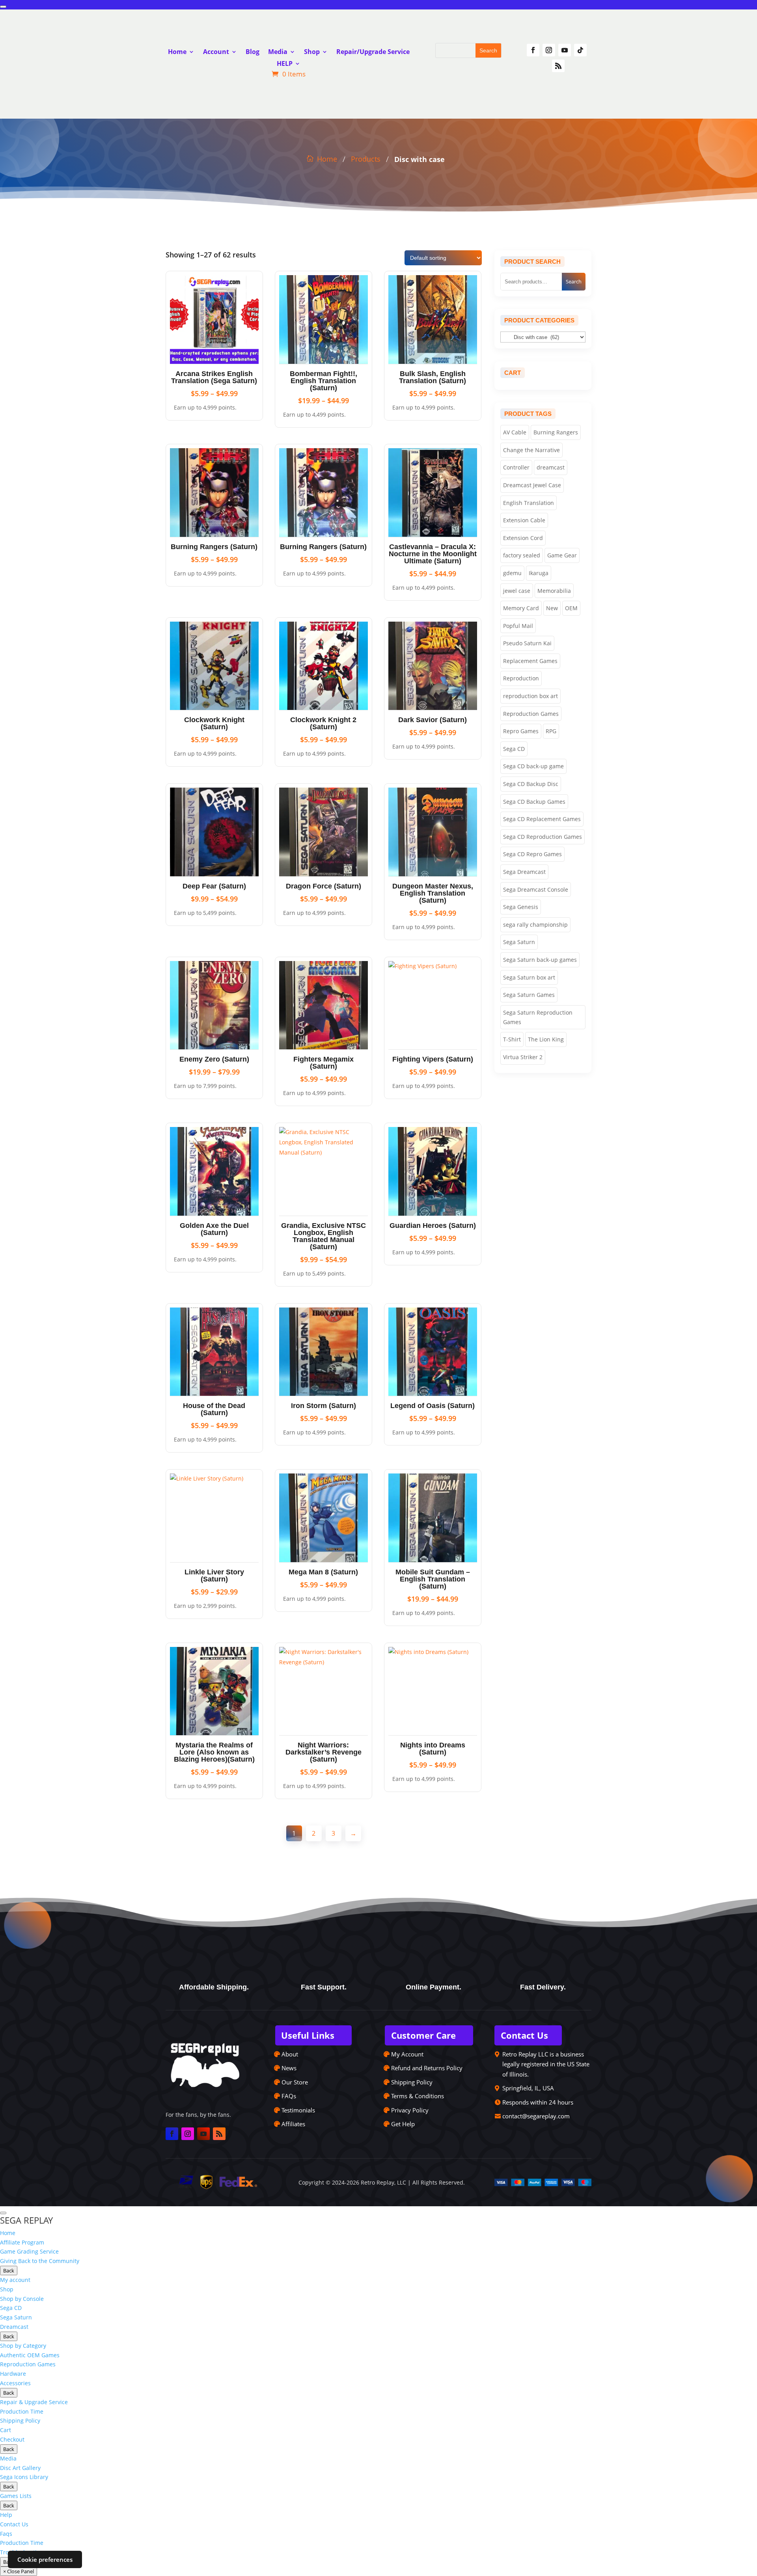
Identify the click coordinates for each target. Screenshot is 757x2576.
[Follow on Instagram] (549, 50)
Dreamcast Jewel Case (532, 485)
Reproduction (521, 678)
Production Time (22, 2411)
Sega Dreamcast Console (536, 889)
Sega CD (514, 749)
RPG (551, 731)
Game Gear (562, 555)
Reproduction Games (531, 714)
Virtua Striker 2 (523, 1057)
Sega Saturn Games (529, 995)
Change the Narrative (531, 450)
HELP (285, 64)
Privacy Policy (410, 2110)
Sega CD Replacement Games (542, 819)
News (289, 2068)
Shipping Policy (412, 2082)
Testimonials (298, 2110)
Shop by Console (22, 2299)
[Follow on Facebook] (533, 50)
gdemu (512, 573)
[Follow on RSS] (558, 66)
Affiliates (293, 2124)
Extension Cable (524, 520)
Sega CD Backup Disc (531, 784)
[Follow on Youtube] (565, 50)
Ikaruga (539, 573)
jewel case (517, 591)
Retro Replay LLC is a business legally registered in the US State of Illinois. (546, 2064)
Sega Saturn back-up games (540, 960)
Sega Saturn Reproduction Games (538, 1017)
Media (278, 52)
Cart (6, 2430)
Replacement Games (530, 661)
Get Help (403, 2124)
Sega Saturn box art (529, 977)
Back (9, 2271)
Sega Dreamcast (524, 872)
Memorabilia (554, 591)
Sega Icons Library (24, 2477)
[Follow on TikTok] (580, 50)
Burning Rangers (556, 432)
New (552, 608)
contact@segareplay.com (536, 2116)
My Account (407, 2054)
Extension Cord (523, 538)
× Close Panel (19, 2571)
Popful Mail (518, 626)
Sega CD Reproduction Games (543, 837)
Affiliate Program (22, 2242)
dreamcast (551, 467)
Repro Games (521, 731)
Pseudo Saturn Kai (527, 643)
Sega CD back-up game (533, 766)
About (290, 2054)
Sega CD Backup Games (534, 802)
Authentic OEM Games (30, 2355)
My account (15, 2280)
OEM (571, 608)
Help (6, 2515)
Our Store (295, 2082)
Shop (312, 52)
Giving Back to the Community (40, 2261)
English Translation (529, 503)
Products (366, 159)
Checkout (12, 2439)
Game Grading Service (29, 2251)
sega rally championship (535, 925)
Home (177, 52)
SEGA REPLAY (26, 2220)
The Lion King (546, 1039)
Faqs (6, 2534)
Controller (516, 467)
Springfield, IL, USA (528, 2088)
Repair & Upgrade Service (34, 2402)
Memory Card (521, 608)
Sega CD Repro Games (532, 854)
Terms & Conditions (418, 2096)
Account (216, 52)
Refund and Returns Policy (427, 2068)
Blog (253, 52)
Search (574, 281)
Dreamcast (14, 2327)
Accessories (15, 2383)
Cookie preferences (45, 2559)
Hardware (13, 2374)
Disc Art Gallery (20, 2468)
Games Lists (16, 2496)
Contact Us (524, 2035)
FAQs (289, 2096)
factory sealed (522, 555)
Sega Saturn (519, 942)
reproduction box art (530, 696)
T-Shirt (512, 1039)
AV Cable (515, 432)
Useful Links (308, 2035)
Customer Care (423, 2035)
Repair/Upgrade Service (373, 52)
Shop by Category (23, 2346)
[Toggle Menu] (3, 7)
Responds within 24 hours (538, 2102)
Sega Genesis (521, 907)
